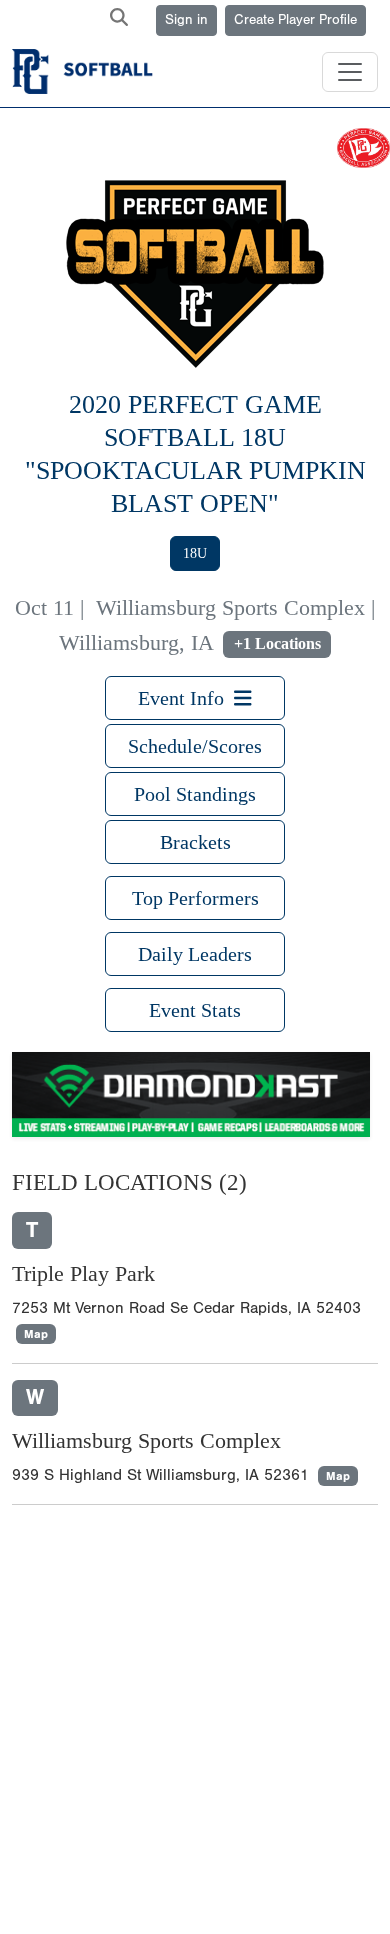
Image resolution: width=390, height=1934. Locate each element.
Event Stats (195, 1010)
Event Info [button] (186, 698)
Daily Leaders (195, 954)
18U (195, 553)
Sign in (186, 20)
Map (36, 1334)
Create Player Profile (295, 20)
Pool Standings (195, 794)
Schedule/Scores (195, 746)
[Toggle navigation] (350, 72)
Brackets (195, 842)
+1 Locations (277, 643)
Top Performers (195, 898)
